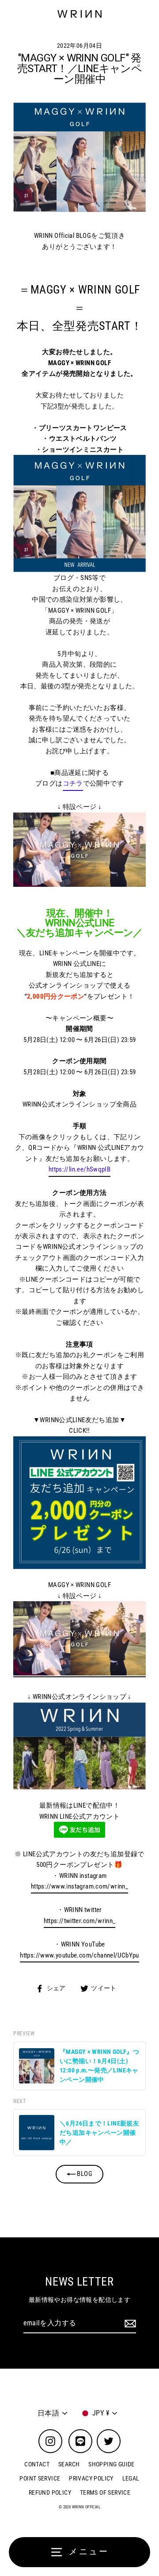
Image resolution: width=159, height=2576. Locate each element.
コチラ (73, 783)
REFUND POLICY (50, 2492)
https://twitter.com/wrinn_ (80, 1921)
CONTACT (37, 2464)
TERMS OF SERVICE (105, 2492)
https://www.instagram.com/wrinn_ (79, 1886)
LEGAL (131, 2478)
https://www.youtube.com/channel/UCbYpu (79, 1955)
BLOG (84, 2174)
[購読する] (129, 2324)
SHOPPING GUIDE (111, 2464)
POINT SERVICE (40, 2478)
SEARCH (69, 2464)
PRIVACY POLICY (91, 2478)
